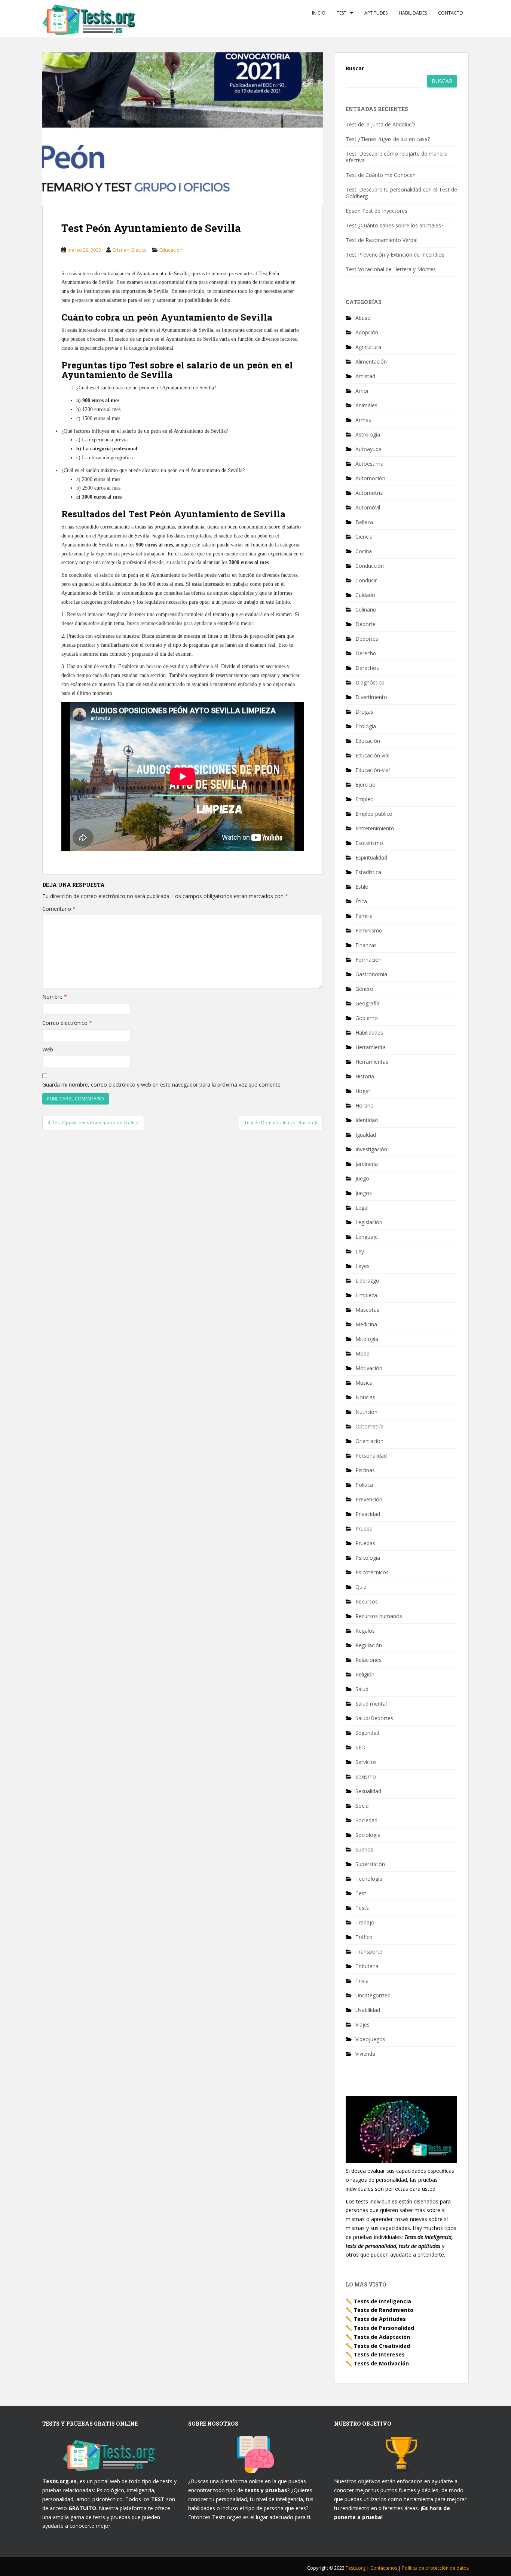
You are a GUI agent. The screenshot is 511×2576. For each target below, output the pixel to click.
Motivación (369, 1368)
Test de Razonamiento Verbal (382, 240)
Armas (363, 420)
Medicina (366, 1324)
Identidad (367, 1120)
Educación (171, 250)
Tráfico (364, 1937)
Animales (366, 405)
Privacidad (368, 1514)
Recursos (367, 1601)
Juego (362, 1178)
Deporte (365, 624)
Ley (360, 1251)
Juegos (364, 1193)
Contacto (451, 13)
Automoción (370, 478)
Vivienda (365, 2054)
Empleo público (374, 814)
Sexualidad (368, 1791)
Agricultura (368, 347)
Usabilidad (368, 2010)
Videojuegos (370, 2039)
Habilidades (413, 13)
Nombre (55, 997)
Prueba (364, 1529)
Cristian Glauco (129, 250)
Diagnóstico (370, 682)
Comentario (59, 909)
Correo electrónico (67, 1023)
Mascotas (367, 1310)
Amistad (365, 376)
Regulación (369, 1645)
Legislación (369, 1222)
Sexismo (366, 1776)
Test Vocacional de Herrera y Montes (391, 269)
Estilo (362, 887)
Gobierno (367, 1018)
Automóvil (368, 507)
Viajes (362, 2024)
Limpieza (366, 1295)
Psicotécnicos (372, 1572)
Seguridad (367, 1733)
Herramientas (372, 1062)
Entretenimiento (375, 828)
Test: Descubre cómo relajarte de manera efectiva (397, 157)
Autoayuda (368, 449)
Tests (362, 1908)
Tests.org (356, 2568)
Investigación (371, 1149)
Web (48, 1049)
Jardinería (367, 1164)
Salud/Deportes (374, 1718)
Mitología (367, 1339)
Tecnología (369, 1879)
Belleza (364, 522)
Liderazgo (367, 1281)
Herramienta (371, 1047)
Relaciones (368, 1660)
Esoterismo (369, 843)
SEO (360, 1747)
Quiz (361, 1587)
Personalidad (371, 1456)
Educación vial (372, 755)
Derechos (367, 668)
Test (342, 13)
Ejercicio (365, 785)
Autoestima (369, 464)
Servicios (366, 1762)
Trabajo (365, 1922)
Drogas (364, 712)
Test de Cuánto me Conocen (381, 175)
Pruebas (365, 1543)
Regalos (365, 1631)
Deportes (367, 639)
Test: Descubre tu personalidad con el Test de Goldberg (401, 193)
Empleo (365, 799)
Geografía (367, 1003)
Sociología (368, 1835)
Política (364, 1485)
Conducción (370, 566)
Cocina (364, 551)
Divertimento (371, 697)
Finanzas (366, 945)
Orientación (369, 1441)
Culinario (366, 609)
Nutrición (366, 1412)
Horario (365, 1105)
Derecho (366, 653)
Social (362, 1806)
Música (364, 1383)
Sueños (364, 1849)
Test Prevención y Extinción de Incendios (395, 255)
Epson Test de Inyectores (377, 211)
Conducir (366, 580)
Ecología (366, 726)
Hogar (363, 1091)
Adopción (367, 332)
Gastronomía (371, 974)
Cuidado (365, 595)
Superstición (370, 1864)
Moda (362, 1353)
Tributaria (367, 1966)
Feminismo (369, 930)
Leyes (362, 1266)
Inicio (319, 13)
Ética (361, 901)
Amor (362, 391)
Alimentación (371, 362)
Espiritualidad (371, 857)
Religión (365, 1674)
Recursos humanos (379, 1616)
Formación (368, 960)
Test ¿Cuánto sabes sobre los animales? (394, 225)
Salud (362, 1689)
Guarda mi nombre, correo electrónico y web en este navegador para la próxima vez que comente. (162, 1085)
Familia (364, 916)
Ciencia (364, 537)
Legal (362, 1208)
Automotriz (369, 493)
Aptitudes (376, 13)
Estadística (368, 872)
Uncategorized (373, 1995)
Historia (365, 1076)
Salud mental (371, 1704)
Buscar (355, 68)
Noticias (365, 1397)
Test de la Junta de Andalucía (381, 124)
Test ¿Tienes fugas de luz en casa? (388, 139)
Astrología (368, 434)
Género (364, 989)
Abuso (363, 318)
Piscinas (365, 1470)
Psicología (368, 1558)
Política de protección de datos (435, 2568)
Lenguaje (367, 1237)
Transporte (369, 1952)
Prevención (369, 1499)
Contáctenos (384, 2568)
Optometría (369, 1426)
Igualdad (366, 1135)
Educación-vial (373, 770)
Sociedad (366, 1820)
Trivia (362, 1981)
